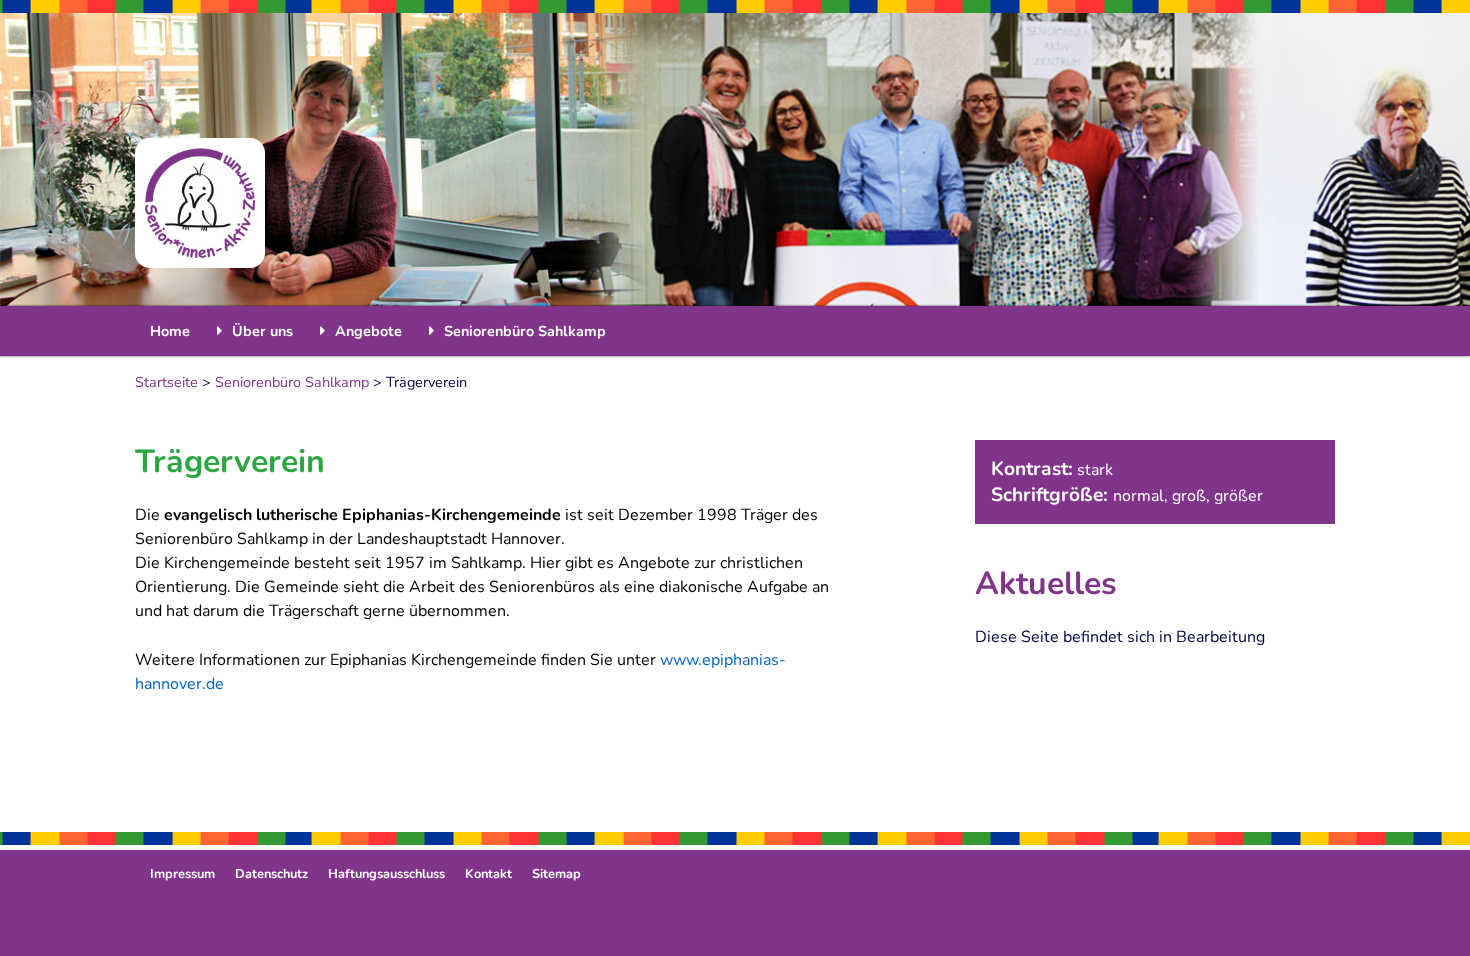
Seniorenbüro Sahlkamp (292, 382)
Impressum (182, 874)
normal (1138, 496)
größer (1238, 496)
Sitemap (556, 874)
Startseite (166, 382)
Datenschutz (271, 874)
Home (170, 331)
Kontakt (488, 874)
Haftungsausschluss (386, 874)
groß (1189, 496)
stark (1095, 470)
